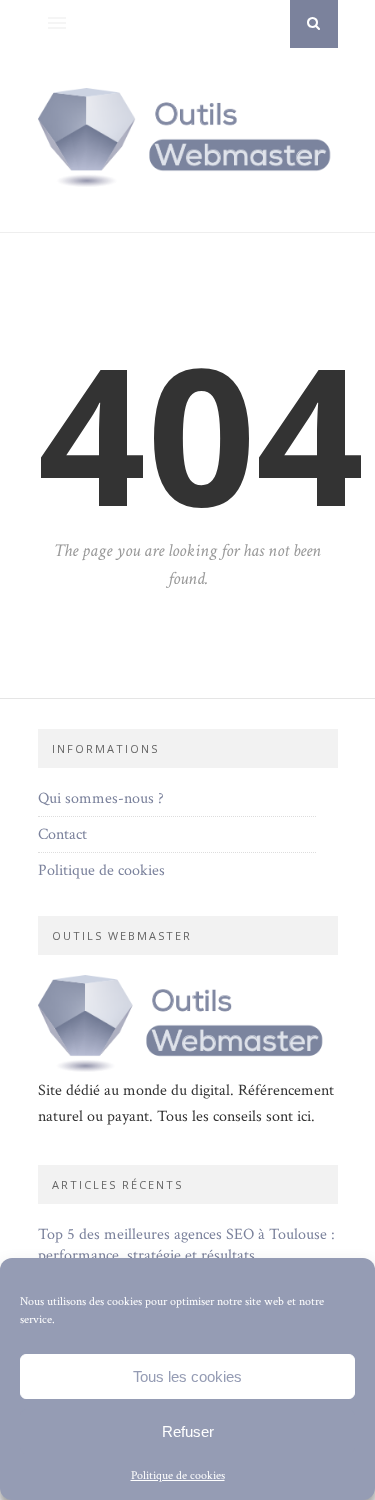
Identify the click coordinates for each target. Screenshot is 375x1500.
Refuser (188, 1431)
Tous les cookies (187, 1376)
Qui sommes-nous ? (101, 798)
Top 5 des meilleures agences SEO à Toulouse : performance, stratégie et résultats (186, 1245)
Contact (62, 834)
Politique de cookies (178, 1475)
